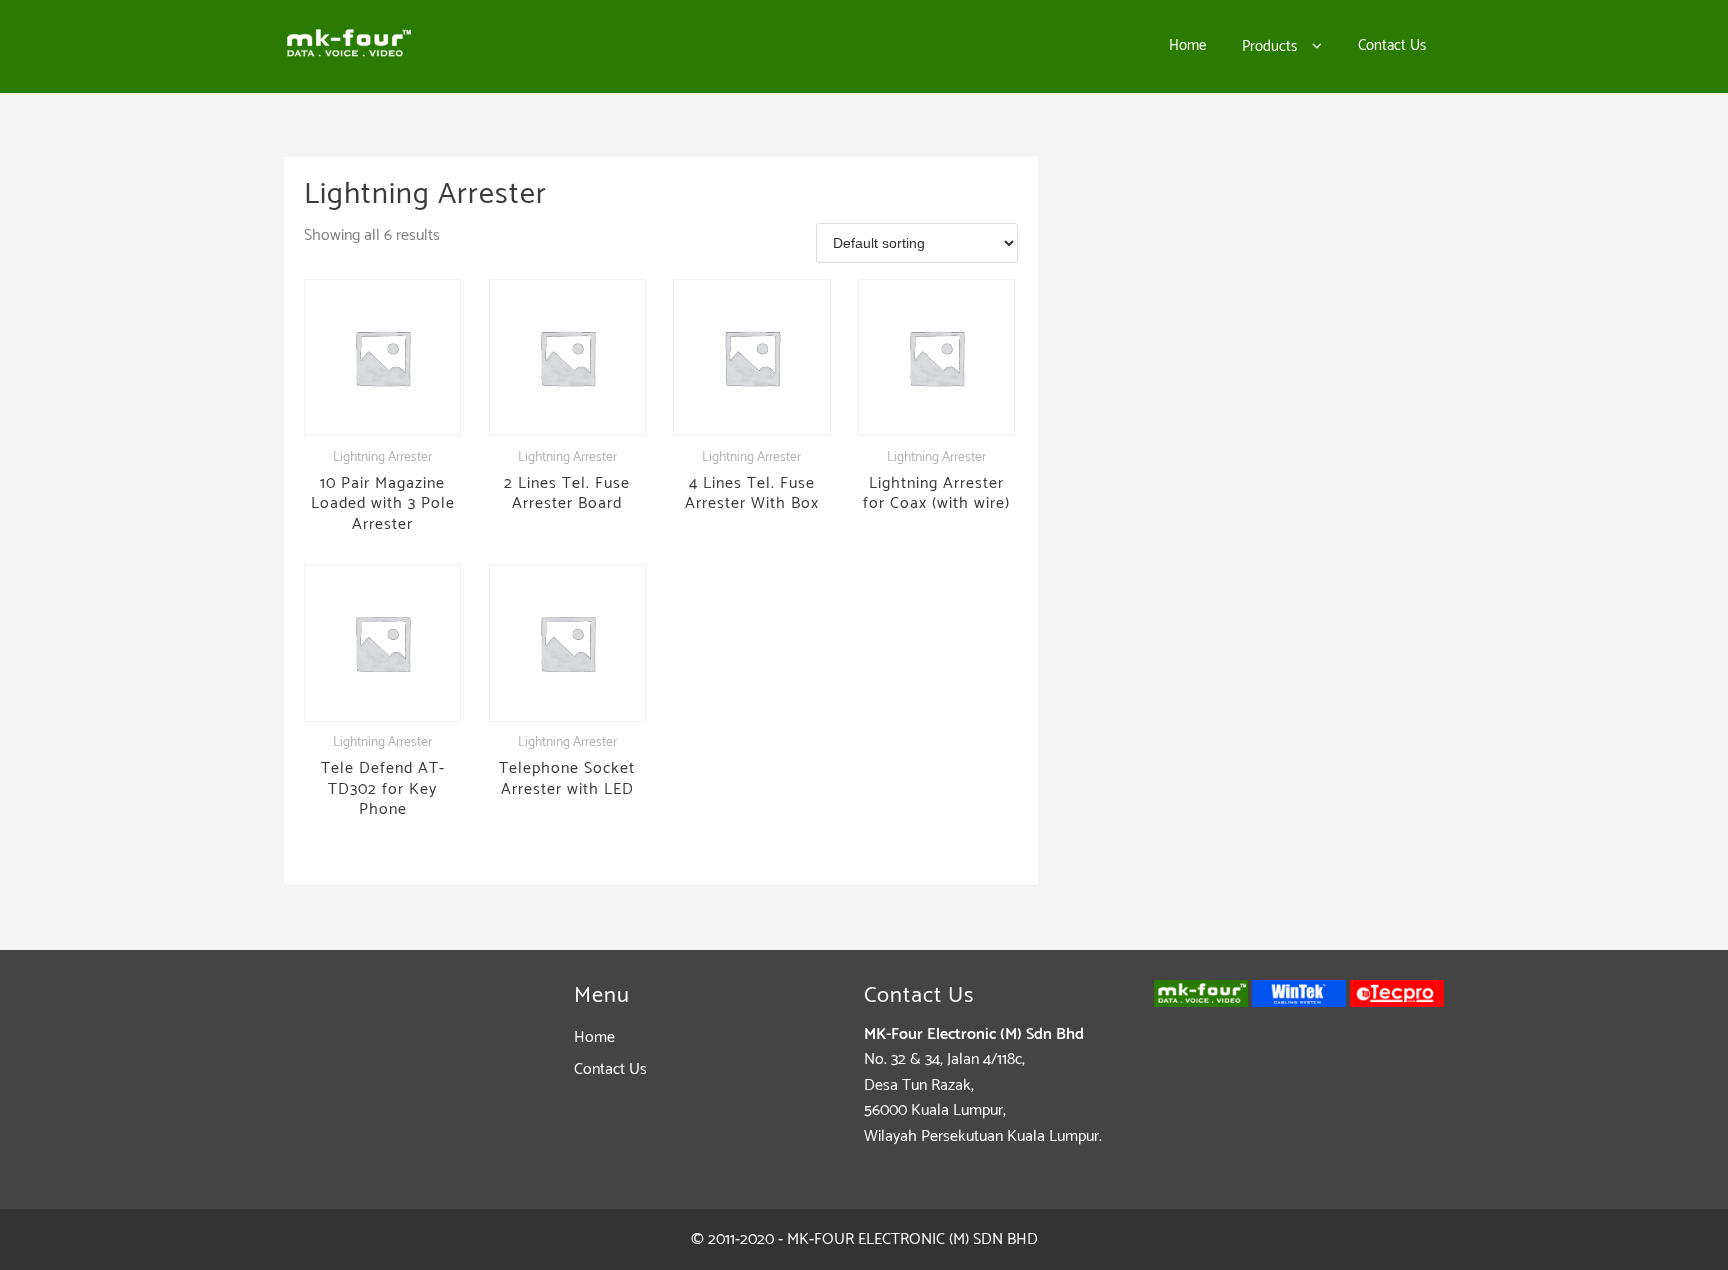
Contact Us (610, 1069)
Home (594, 1037)
